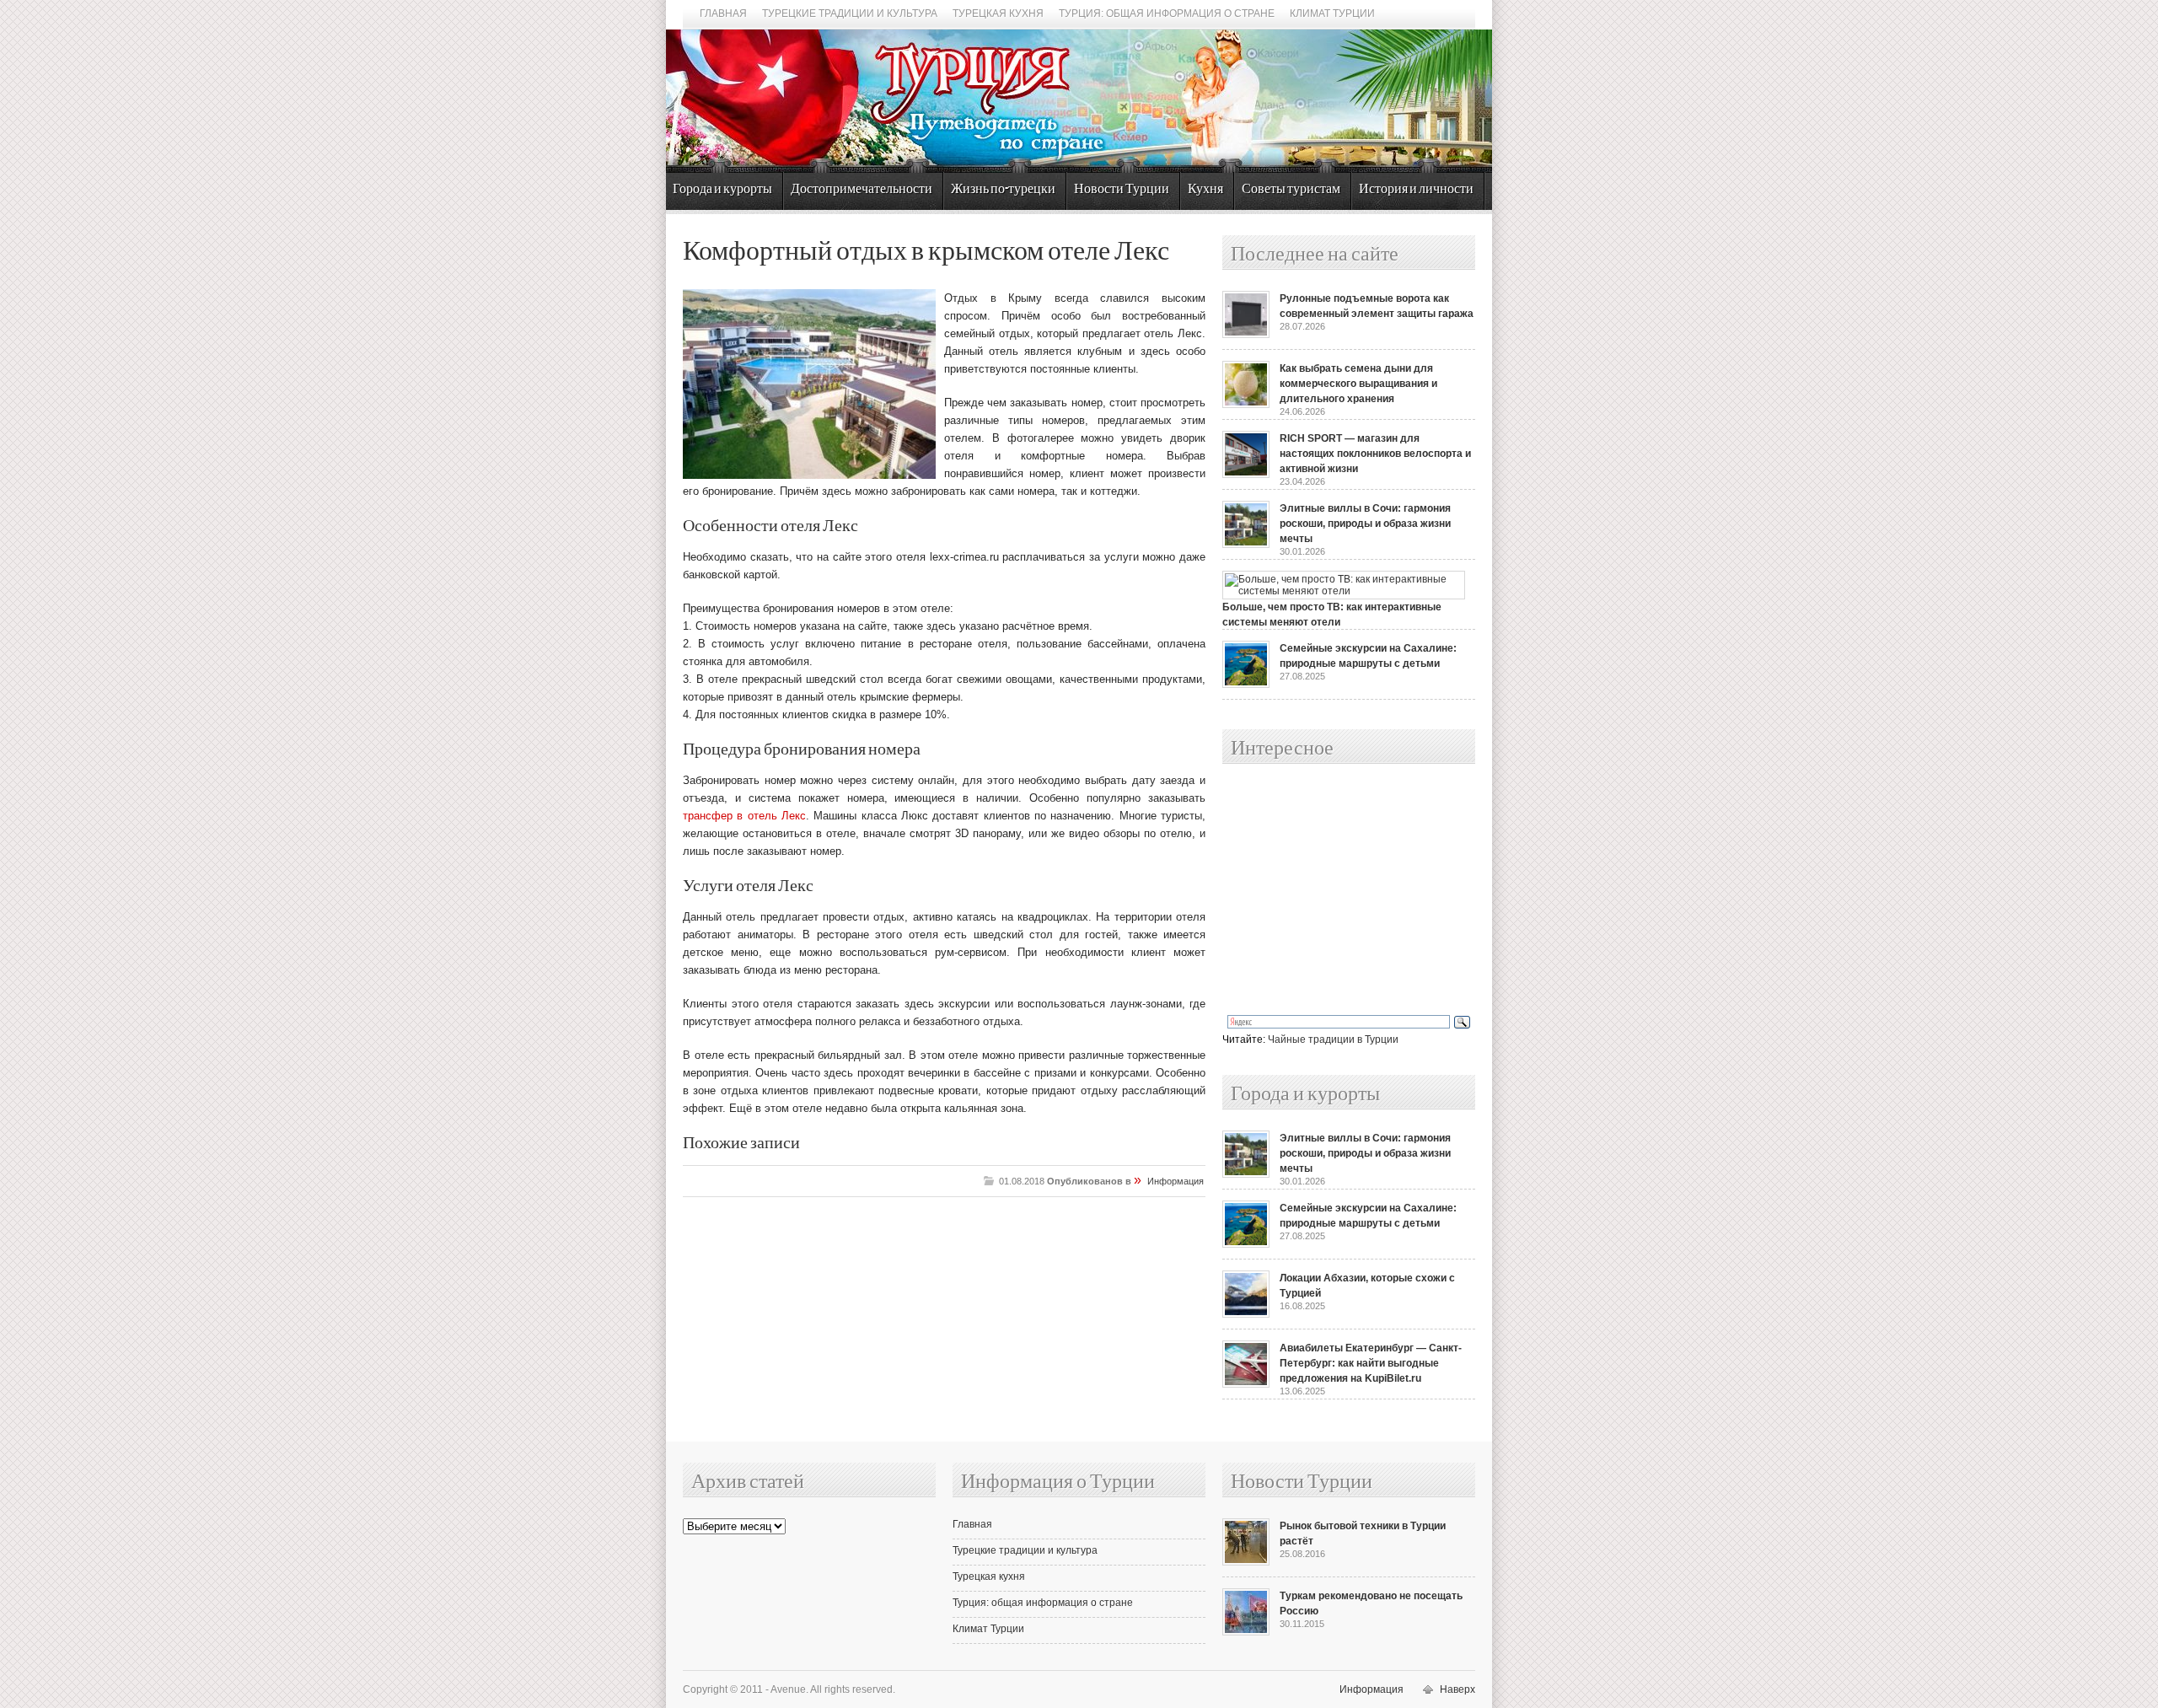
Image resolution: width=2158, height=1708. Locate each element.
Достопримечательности (862, 189)
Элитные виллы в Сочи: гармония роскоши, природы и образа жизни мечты (1365, 524)
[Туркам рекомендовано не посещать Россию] (1246, 1632)
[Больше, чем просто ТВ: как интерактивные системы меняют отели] (1344, 591)
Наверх (1457, 1689)
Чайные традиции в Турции (1333, 1039)
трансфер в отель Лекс (744, 816)
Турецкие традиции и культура (850, 13)
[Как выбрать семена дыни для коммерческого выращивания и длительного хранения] (1246, 405)
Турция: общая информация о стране (1167, 13)
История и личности (1416, 189)
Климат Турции (1332, 13)
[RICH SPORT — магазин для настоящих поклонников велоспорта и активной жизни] (1246, 475)
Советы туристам (1291, 189)
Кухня (1205, 189)
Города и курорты (722, 189)
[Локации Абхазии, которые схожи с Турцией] (1246, 1314)
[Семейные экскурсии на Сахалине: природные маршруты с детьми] (1246, 685)
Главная (723, 13)
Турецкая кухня (998, 13)
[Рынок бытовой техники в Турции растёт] (1246, 1562)
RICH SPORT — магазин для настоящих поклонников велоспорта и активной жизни (1375, 454)
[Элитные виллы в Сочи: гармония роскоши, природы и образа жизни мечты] (1246, 545)
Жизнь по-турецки (1003, 189)
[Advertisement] (1330, 890)
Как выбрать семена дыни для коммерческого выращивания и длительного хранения (1358, 384)
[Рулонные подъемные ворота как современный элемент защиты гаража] (1246, 335)
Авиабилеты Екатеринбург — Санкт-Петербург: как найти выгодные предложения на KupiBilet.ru (1371, 1363)
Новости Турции (1122, 189)
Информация (1176, 1181)
